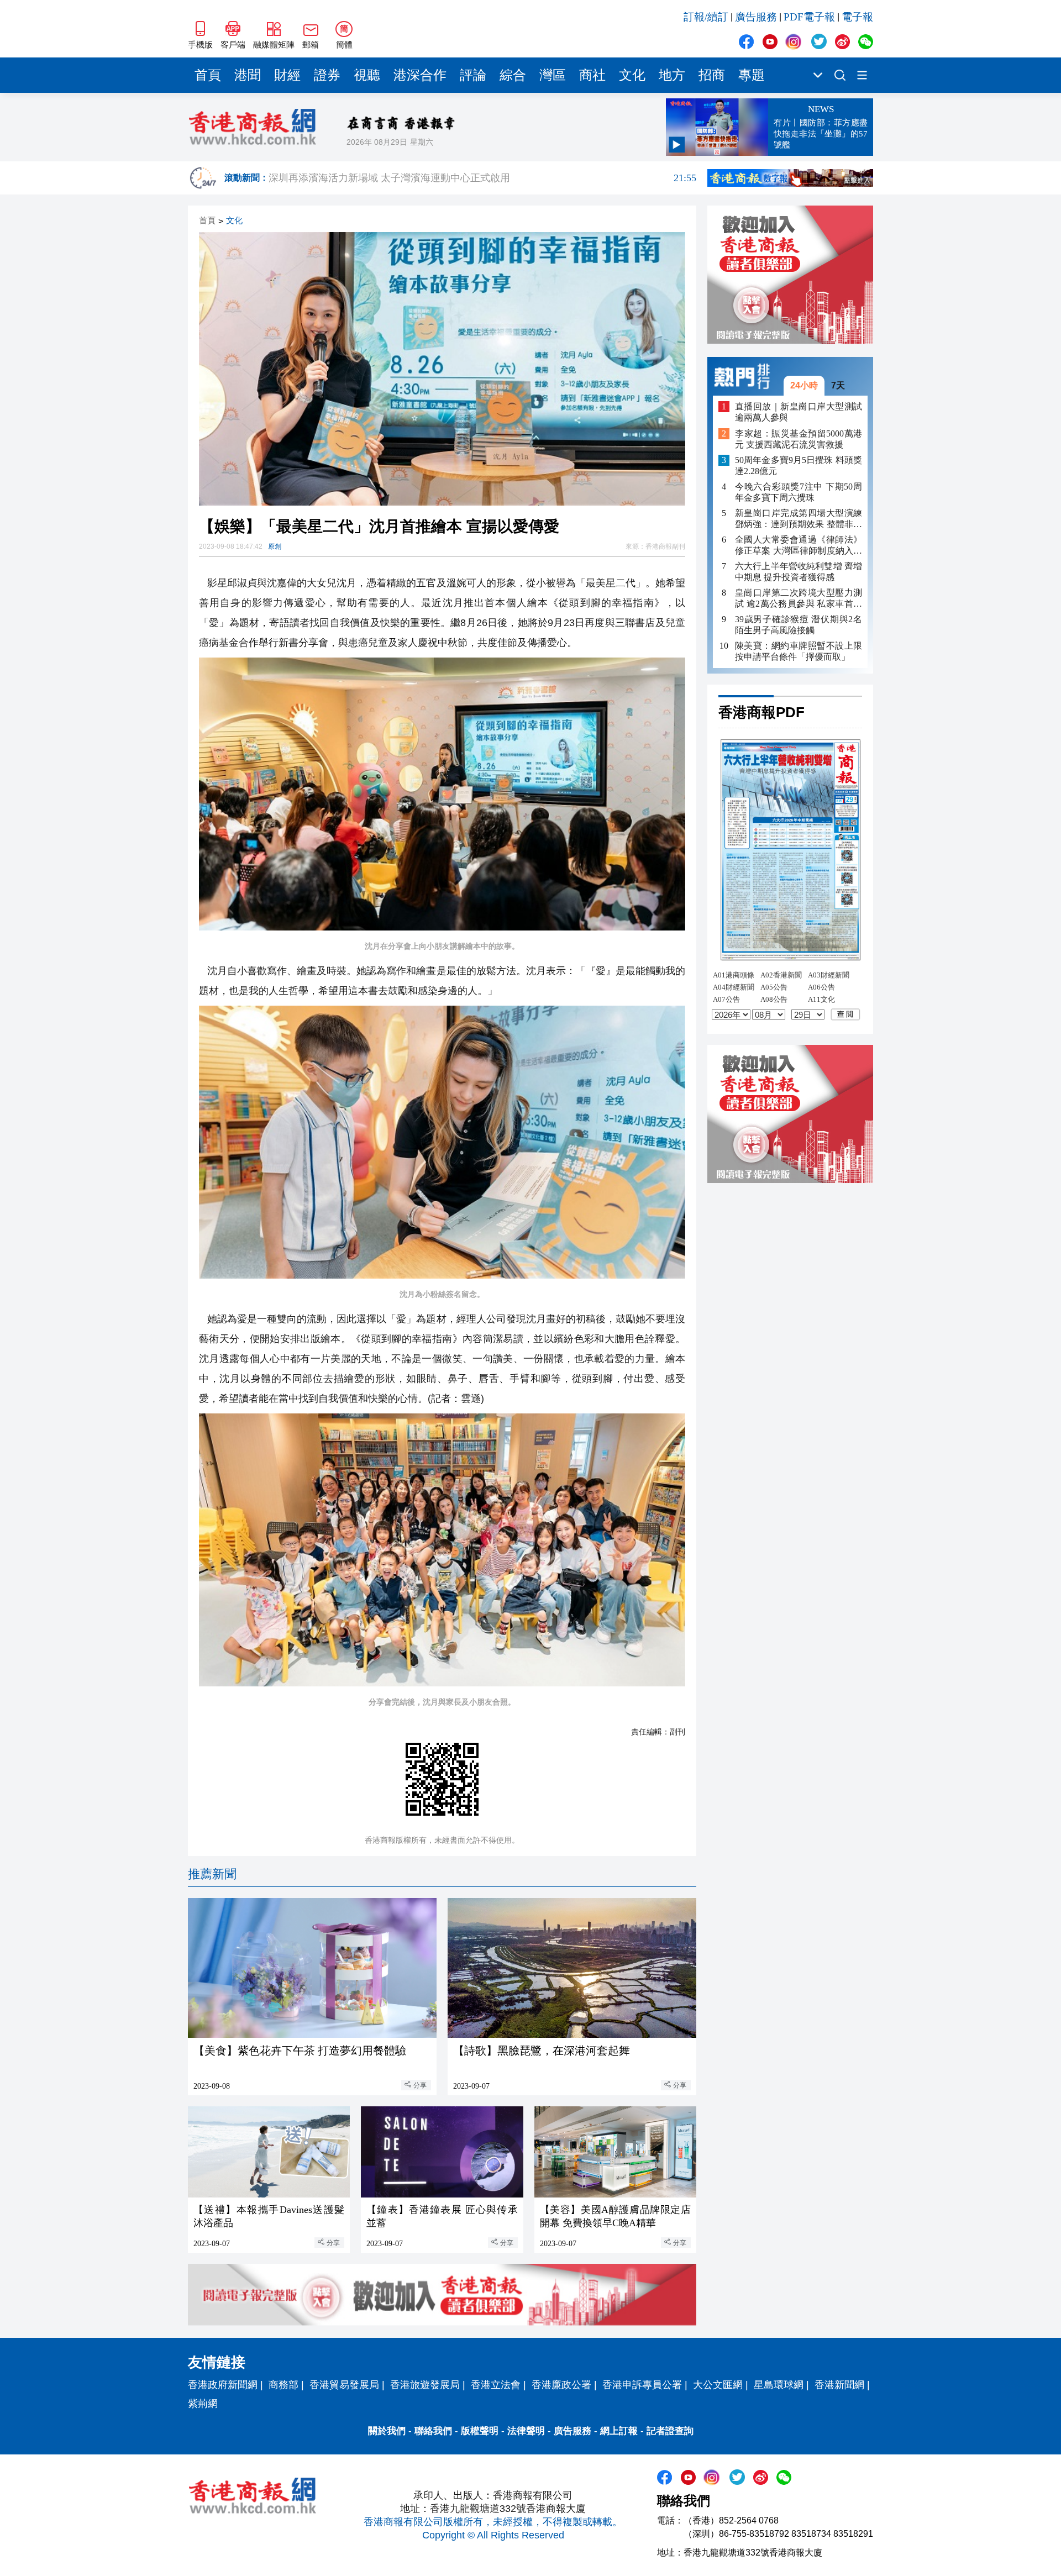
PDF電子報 (809, 17)
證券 (327, 75)
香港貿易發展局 (344, 2385)
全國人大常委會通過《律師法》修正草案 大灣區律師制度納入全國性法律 (799, 546)
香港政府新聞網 (223, 2385)
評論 (473, 75)
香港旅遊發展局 (425, 2385)
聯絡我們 (433, 2431)
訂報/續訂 (706, 17)
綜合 (513, 75)
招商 (712, 75)
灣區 (553, 75)
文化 (632, 75)
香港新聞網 (839, 2385)
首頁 (208, 75)
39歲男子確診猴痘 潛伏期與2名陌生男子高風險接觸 (799, 625)
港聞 (248, 75)
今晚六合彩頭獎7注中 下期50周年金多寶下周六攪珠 (799, 492)
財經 (287, 75)
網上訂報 (619, 2431)
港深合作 (420, 75)
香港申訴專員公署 (642, 2385)
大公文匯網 (718, 2385)
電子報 (857, 17)
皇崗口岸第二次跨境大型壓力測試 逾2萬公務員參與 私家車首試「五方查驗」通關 (799, 599)
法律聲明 (526, 2431)
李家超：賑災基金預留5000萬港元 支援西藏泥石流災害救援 (799, 439)
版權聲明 (480, 2431)
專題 (752, 75)
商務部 (283, 2385)
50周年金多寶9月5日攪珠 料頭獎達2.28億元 (799, 466)
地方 (672, 75)
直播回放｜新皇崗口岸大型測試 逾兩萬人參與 (799, 412)
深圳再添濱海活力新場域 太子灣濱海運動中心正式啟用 (482, 178)
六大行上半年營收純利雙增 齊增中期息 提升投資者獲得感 (799, 572)
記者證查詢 (670, 2431)
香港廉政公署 (561, 2385)
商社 (592, 75)
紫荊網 (203, 2404)
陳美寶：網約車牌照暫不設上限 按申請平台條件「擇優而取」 (799, 651)
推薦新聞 (212, 1874)
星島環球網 (779, 2385)
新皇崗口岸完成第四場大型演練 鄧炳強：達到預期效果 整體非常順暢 (799, 519)
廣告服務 (756, 17)
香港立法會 (496, 2385)
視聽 (367, 75)
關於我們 (387, 2431)
